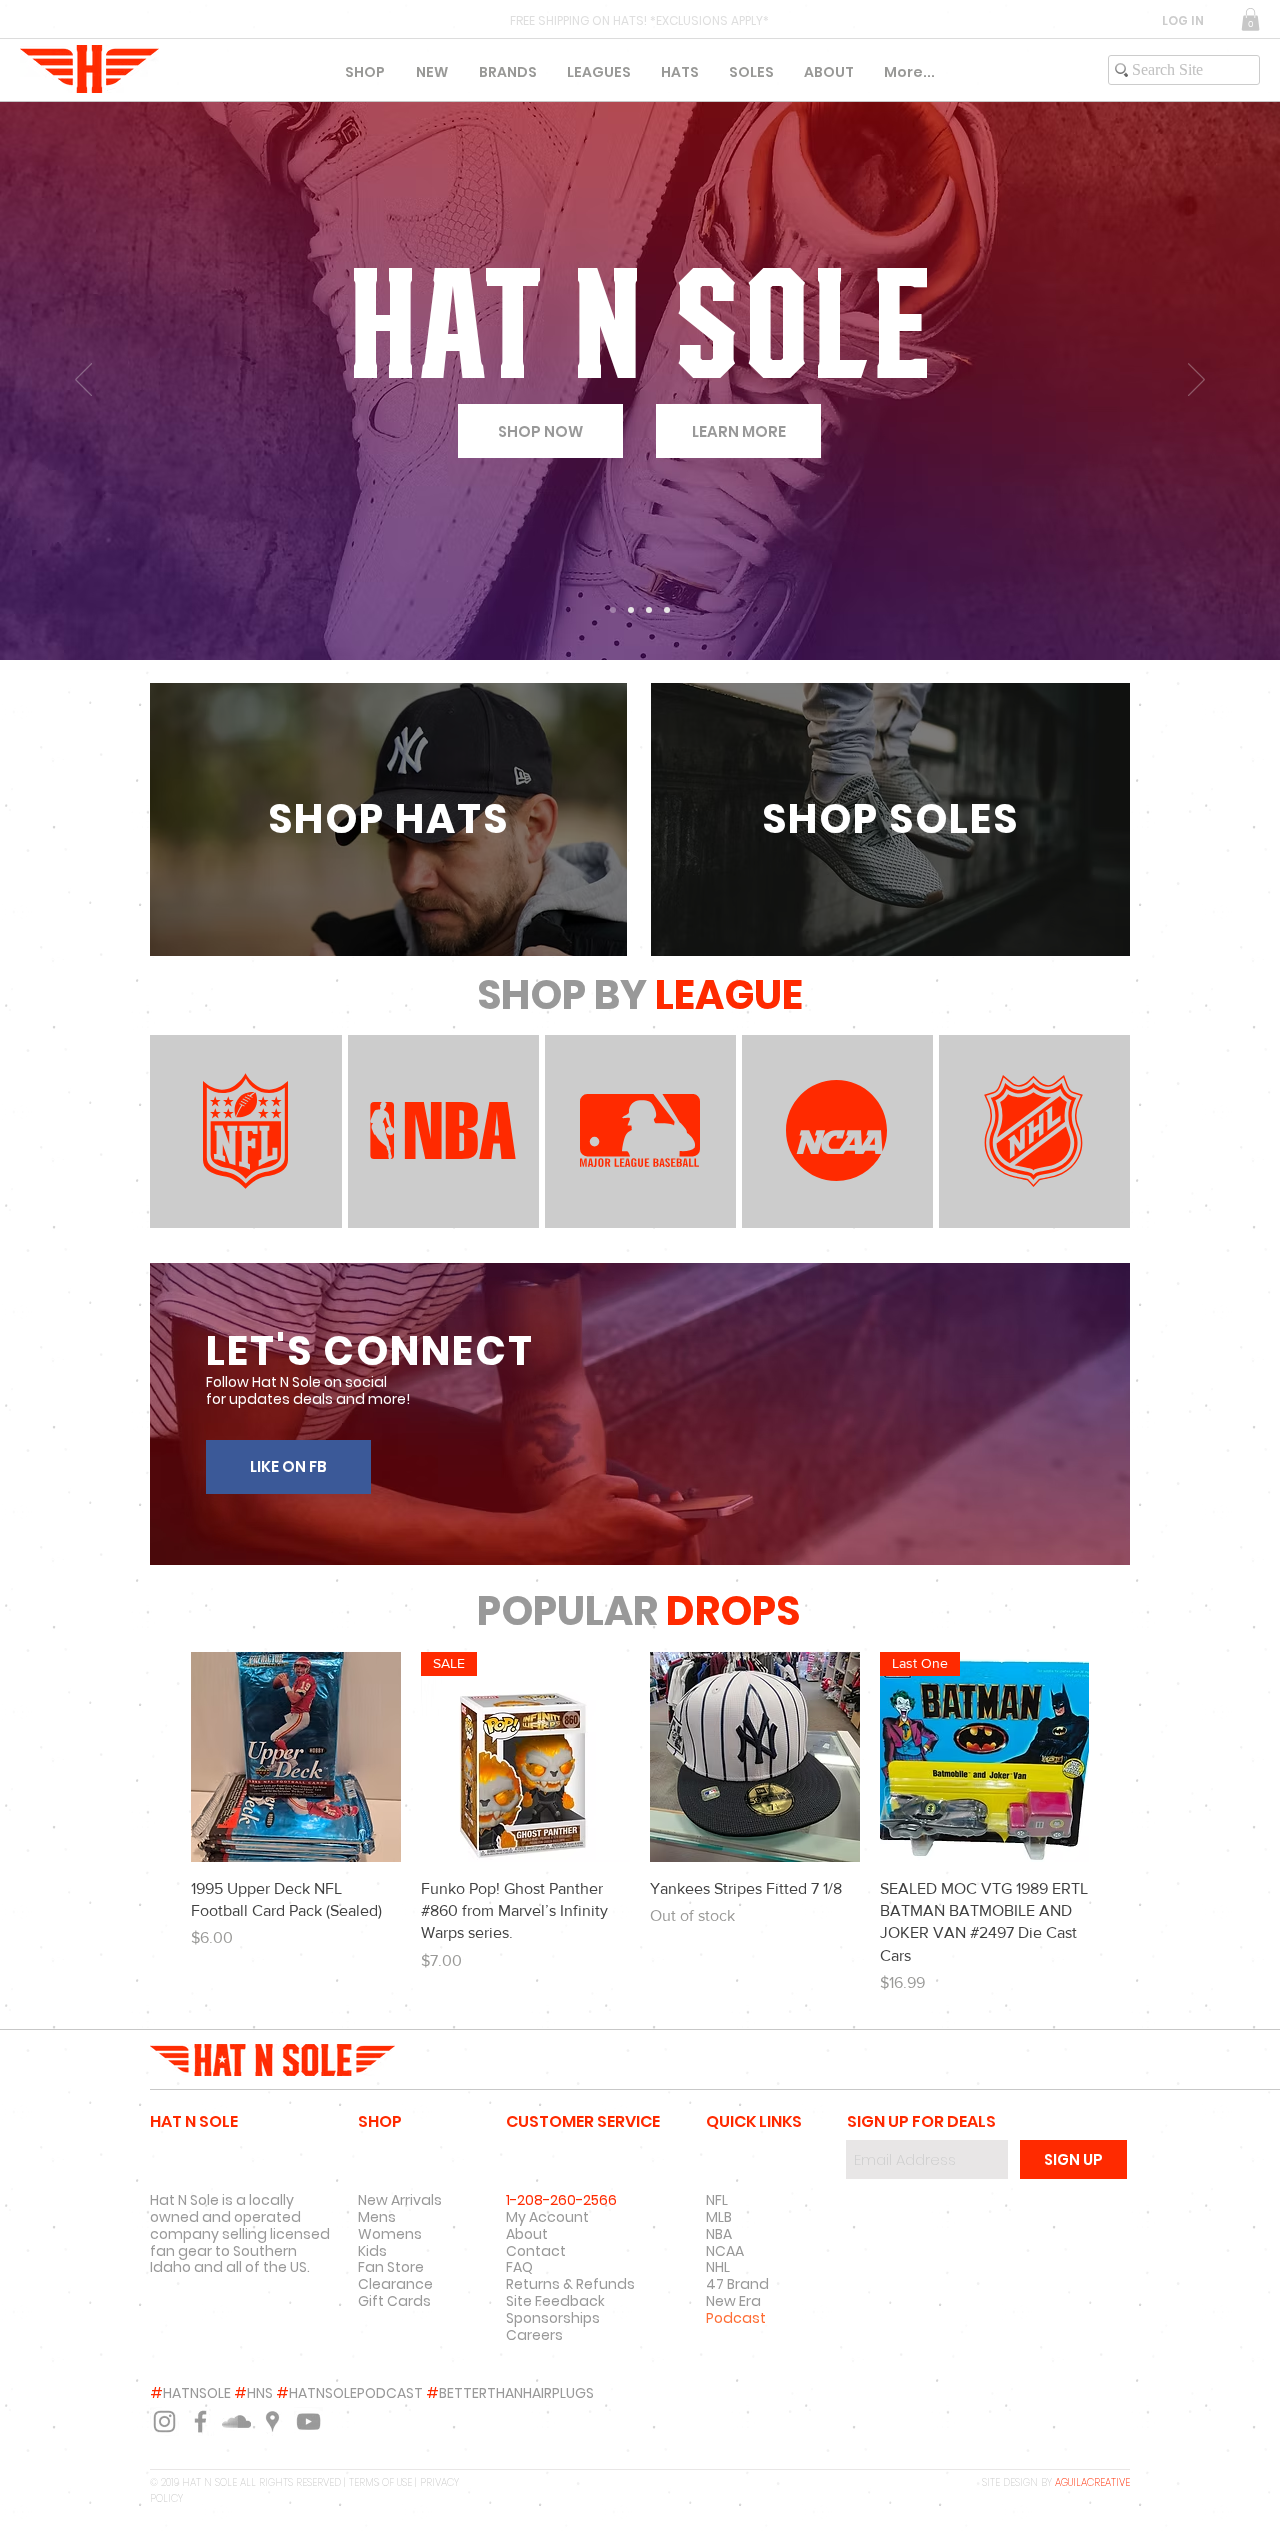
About (527, 2234)
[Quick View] (296, 1757)
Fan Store (391, 2267)
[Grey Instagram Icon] (164, 2421)
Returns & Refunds (570, 2284)
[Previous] (83, 381)
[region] (388, 819)
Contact (536, 2251)
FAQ (519, 2267)
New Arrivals (400, 2200)
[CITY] (667, 610)
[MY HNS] (649, 610)
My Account (547, 2217)
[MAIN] (613, 610)
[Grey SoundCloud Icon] (236, 2421)
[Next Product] (1118, 1756)
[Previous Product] (162, 1756)
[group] (640, 1823)
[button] (1250, 19)
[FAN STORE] (631, 610)
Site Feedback (555, 2301)
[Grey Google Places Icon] (272, 2421)
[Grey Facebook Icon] (200, 2421)
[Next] (1196, 381)
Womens (390, 2234)
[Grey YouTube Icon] (308, 2421)
